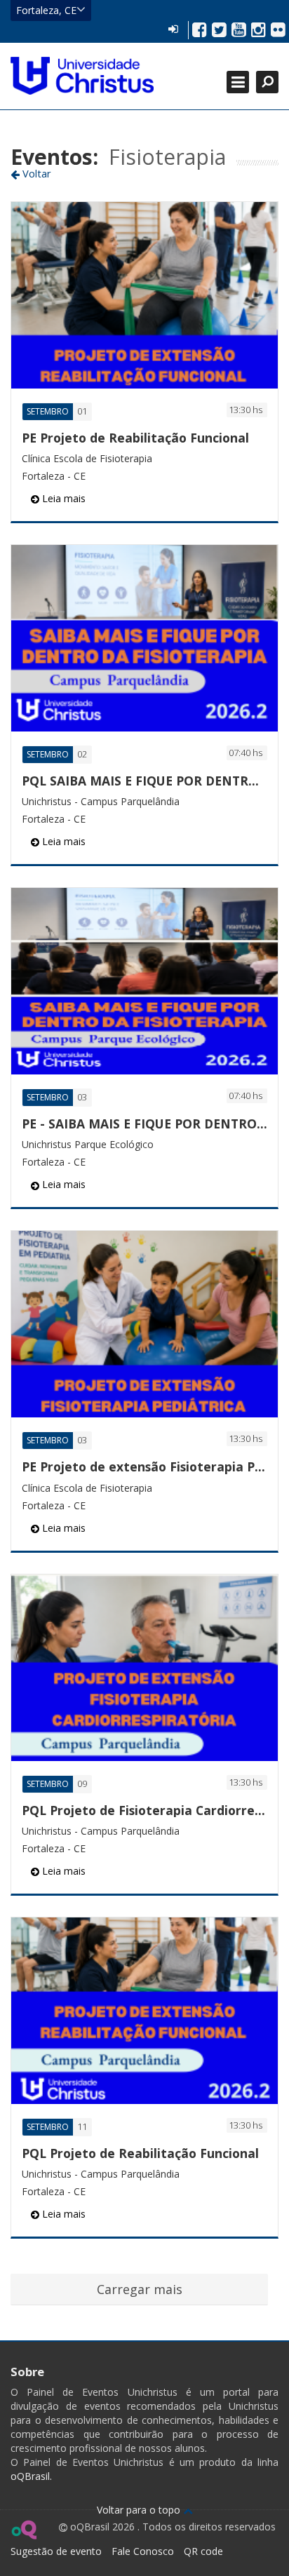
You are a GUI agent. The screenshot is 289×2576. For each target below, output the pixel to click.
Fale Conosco (143, 2551)
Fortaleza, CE (46, 10)
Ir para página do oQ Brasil (23, 2530)
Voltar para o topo (140, 2510)
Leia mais (62, 498)
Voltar (35, 173)
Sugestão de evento (56, 2551)
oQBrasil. (31, 2476)
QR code (203, 2551)
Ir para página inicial (82, 76)
